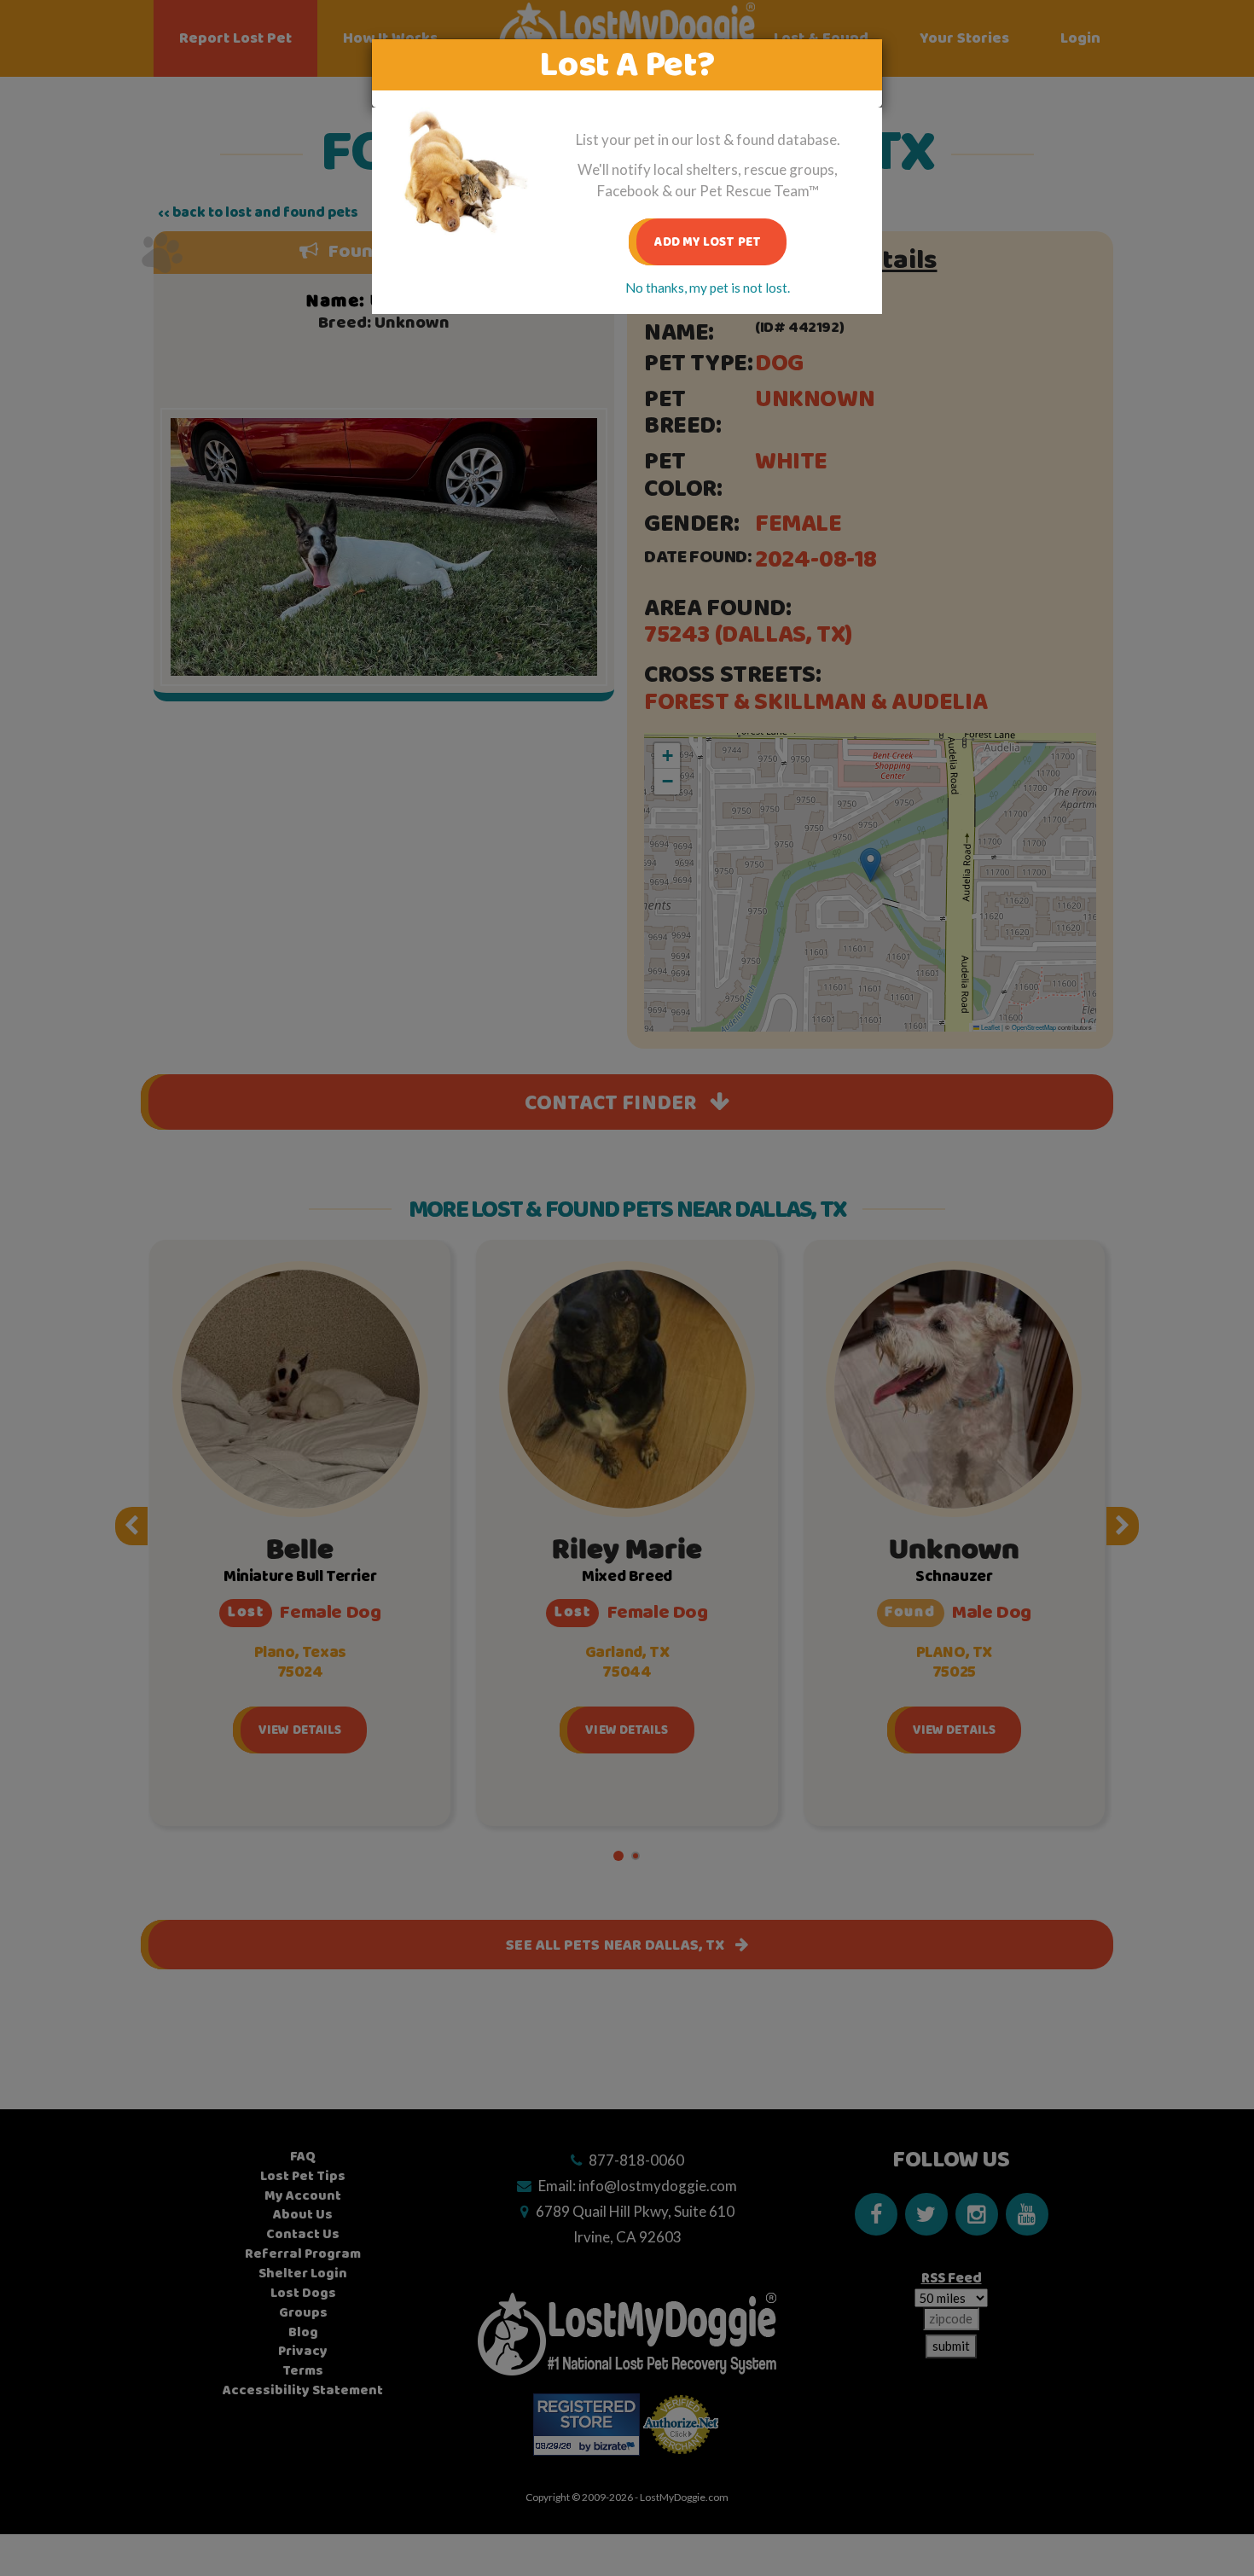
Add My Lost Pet (708, 242)
